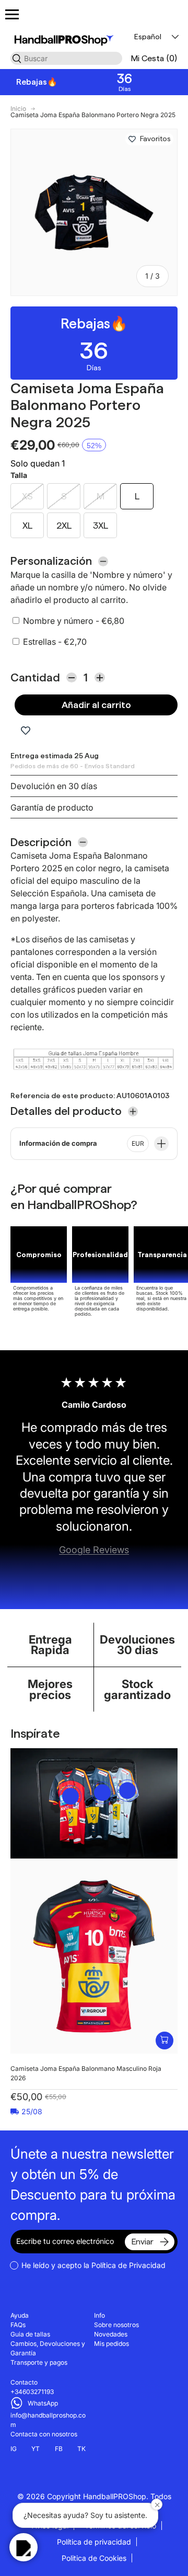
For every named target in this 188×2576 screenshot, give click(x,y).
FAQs (18, 2325)
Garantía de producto (52, 807)
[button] (154, 58)
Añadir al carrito (96, 705)
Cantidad (35, 677)
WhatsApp (43, 2403)
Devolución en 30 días (54, 786)
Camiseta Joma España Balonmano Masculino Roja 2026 (86, 2073)
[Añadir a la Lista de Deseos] (132, 139)
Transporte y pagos (39, 2362)
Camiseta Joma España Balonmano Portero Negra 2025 (93, 115)
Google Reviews (94, 1550)
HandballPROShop (115, 2496)
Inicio (18, 109)
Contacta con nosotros (44, 2434)
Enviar (142, 2242)
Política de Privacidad (128, 2265)
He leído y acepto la (93, 2265)
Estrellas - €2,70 (55, 642)
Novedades (111, 2334)
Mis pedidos (111, 2344)
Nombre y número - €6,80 (74, 621)
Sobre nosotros (116, 2325)
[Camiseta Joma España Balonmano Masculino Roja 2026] (94, 1956)
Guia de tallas (30, 2334)
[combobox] (66, 58)
